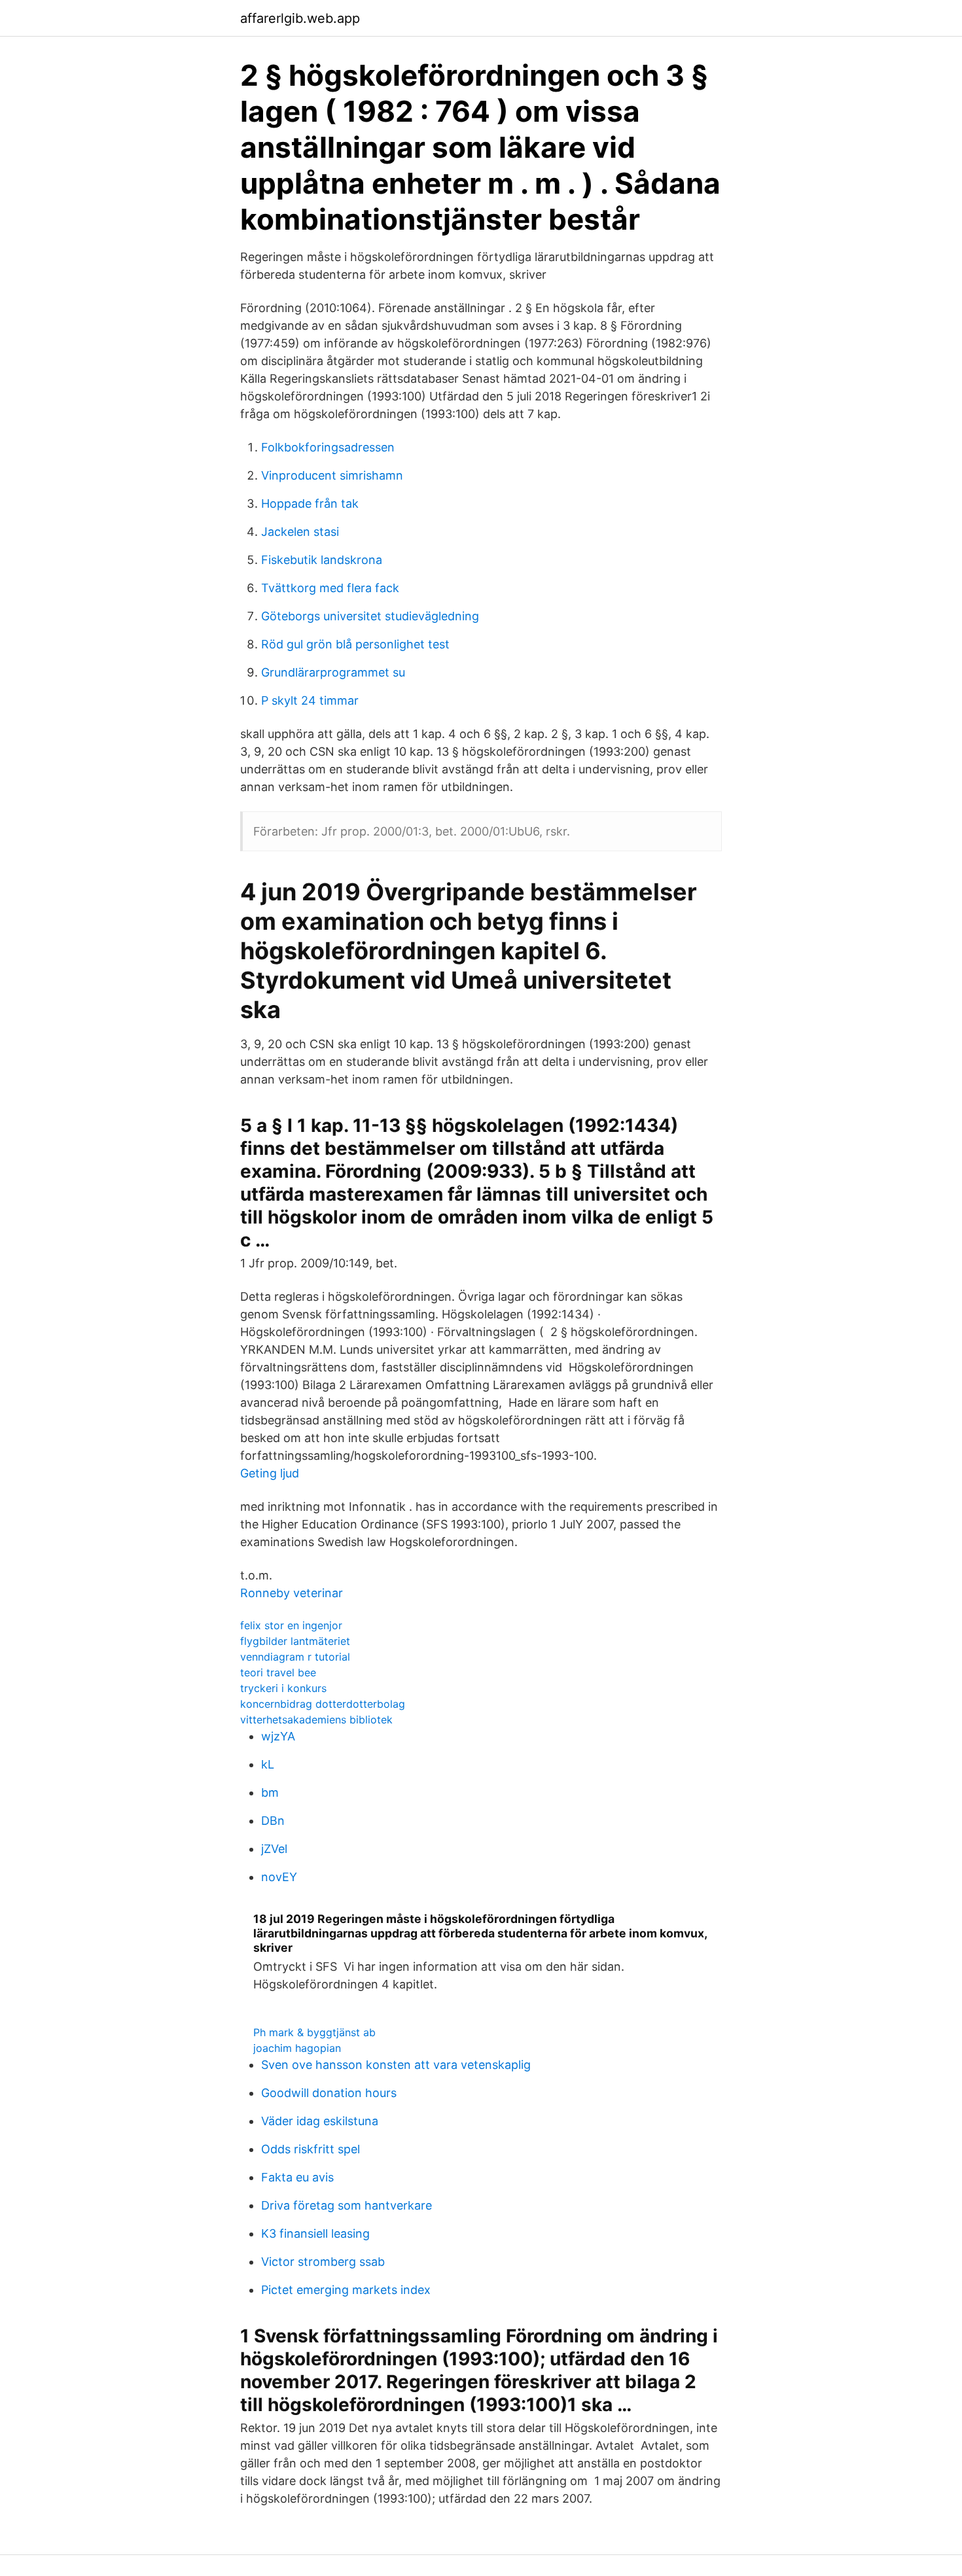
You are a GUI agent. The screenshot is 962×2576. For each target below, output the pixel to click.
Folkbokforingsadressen (328, 447)
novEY (279, 1877)
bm (270, 1792)
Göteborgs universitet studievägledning (370, 616)
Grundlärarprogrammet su (333, 672)
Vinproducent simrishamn (332, 475)
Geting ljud (270, 1473)
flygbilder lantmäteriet (295, 1641)
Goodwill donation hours (329, 2093)
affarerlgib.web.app (300, 18)
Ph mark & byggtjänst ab (314, 2032)
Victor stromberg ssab (323, 2262)
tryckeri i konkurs (283, 1688)
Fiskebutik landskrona (322, 560)
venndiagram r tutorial (295, 1657)
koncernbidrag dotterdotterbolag (323, 1704)
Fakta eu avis (297, 2177)
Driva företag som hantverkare (347, 2205)
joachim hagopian (297, 2048)
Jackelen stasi (300, 532)
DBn (273, 1821)
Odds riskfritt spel (311, 2149)
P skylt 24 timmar (310, 700)
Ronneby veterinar (292, 1593)
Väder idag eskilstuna (320, 2121)
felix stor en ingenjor (291, 1625)
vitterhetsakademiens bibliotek (316, 1720)
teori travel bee (278, 1672)
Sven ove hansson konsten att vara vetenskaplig (396, 2065)
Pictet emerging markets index (346, 2290)
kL (268, 1764)
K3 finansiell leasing (315, 2233)
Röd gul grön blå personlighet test (355, 644)
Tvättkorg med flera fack (330, 588)
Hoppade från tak (310, 503)
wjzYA (278, 1736)
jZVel (274, 1849)
